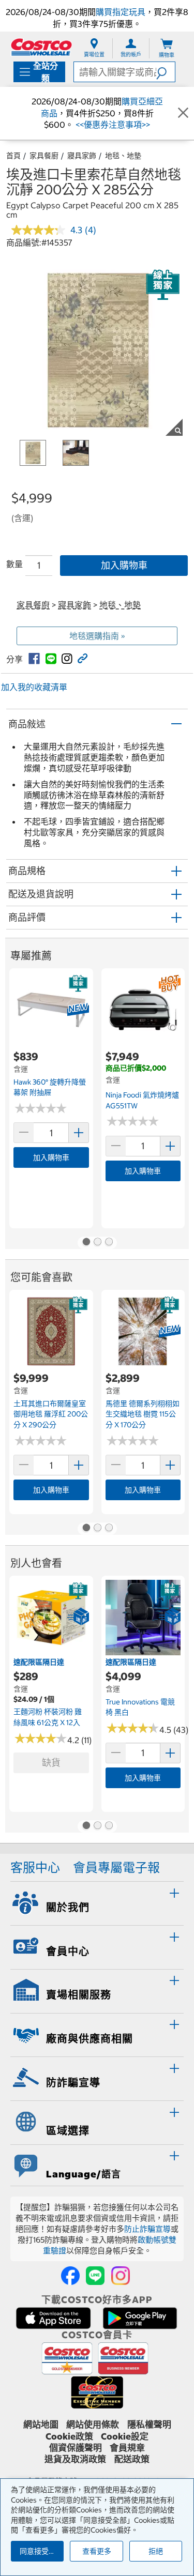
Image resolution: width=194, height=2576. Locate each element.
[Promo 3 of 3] (109, 1243)
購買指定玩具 (121, 12)
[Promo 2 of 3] (97, 1243)
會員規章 (127, 2448)
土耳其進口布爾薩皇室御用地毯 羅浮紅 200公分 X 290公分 (51, 1414)
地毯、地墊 (123, 156)
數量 (14, 564)
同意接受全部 (41, 2551)
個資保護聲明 (76, 2448)
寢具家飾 (82, 156)
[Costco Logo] (41, 47)
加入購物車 (124, 565)
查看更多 (97, 2551)
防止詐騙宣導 (147, 2229)
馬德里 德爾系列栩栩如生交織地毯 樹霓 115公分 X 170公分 (143, 1414)
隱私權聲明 (149, 2425)
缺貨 (51, 1763)
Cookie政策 (69, 2436)
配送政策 (132, 2459)
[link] (34, 659)
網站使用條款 (93, 2425)
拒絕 (156, 2551)
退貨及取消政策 (75, 2459)
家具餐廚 (44, 156)
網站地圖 (41, 2425)
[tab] (97, 1902)
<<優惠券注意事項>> (112, 125)
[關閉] (183, 113)
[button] (166, 72)
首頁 (13, 156)
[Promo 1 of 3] (86, 1243)
